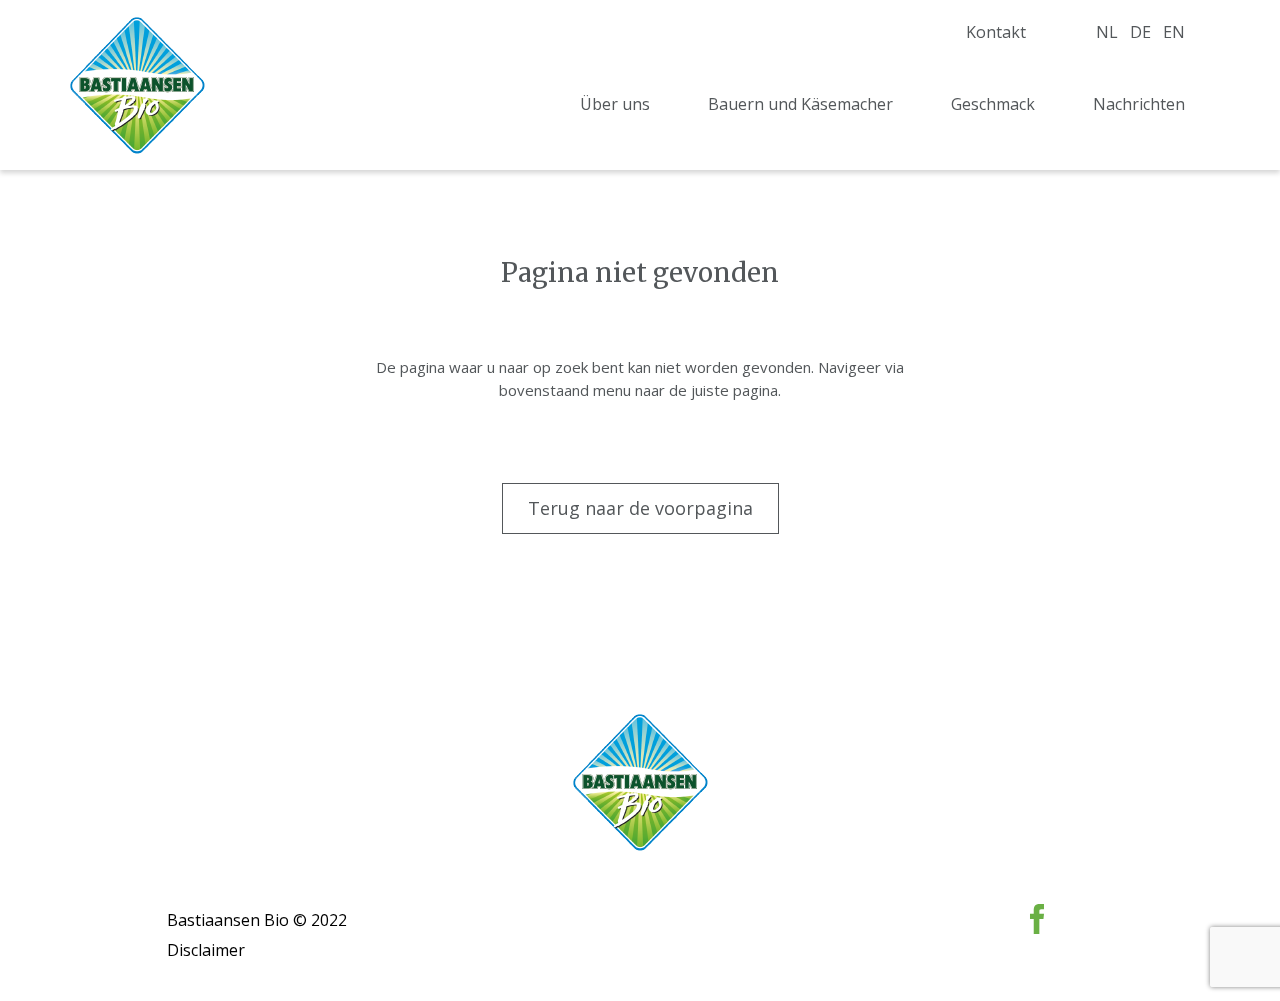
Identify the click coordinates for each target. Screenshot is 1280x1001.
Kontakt (996, 32)
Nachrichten (1139, 104)
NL (1107, 32)
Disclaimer (206, 950)
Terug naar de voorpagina (640, 508)
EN (1174, 32)
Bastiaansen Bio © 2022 (257, 920)
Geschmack (993, 104)
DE (1140, 32)
